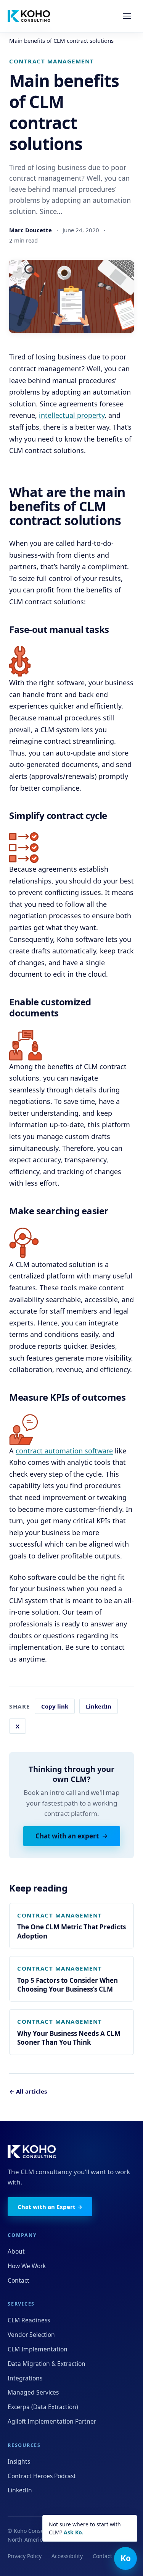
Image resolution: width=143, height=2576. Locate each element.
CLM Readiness (29, 2320)
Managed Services (33, 2392)
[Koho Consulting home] (29, 16)
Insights (19, 2461)
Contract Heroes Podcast (42, 2476)
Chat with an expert (67, 1836)
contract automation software (64, 1451)
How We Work (27, 2266)
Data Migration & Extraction (47, 2364)
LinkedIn (99, 1706)
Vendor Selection (31, 2335)
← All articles (28, 2091)
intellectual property (72, 415)
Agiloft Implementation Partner (52, 2421)
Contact (18, 2280)
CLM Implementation (38, 2349)
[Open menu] (127, 16)
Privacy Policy (25, 2556)
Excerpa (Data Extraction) (43, 2407)
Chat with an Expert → (50, 2207)
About (16, 2251)
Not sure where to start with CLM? (85, 2528)
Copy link (55, 1706)
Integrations (25, 2378)
